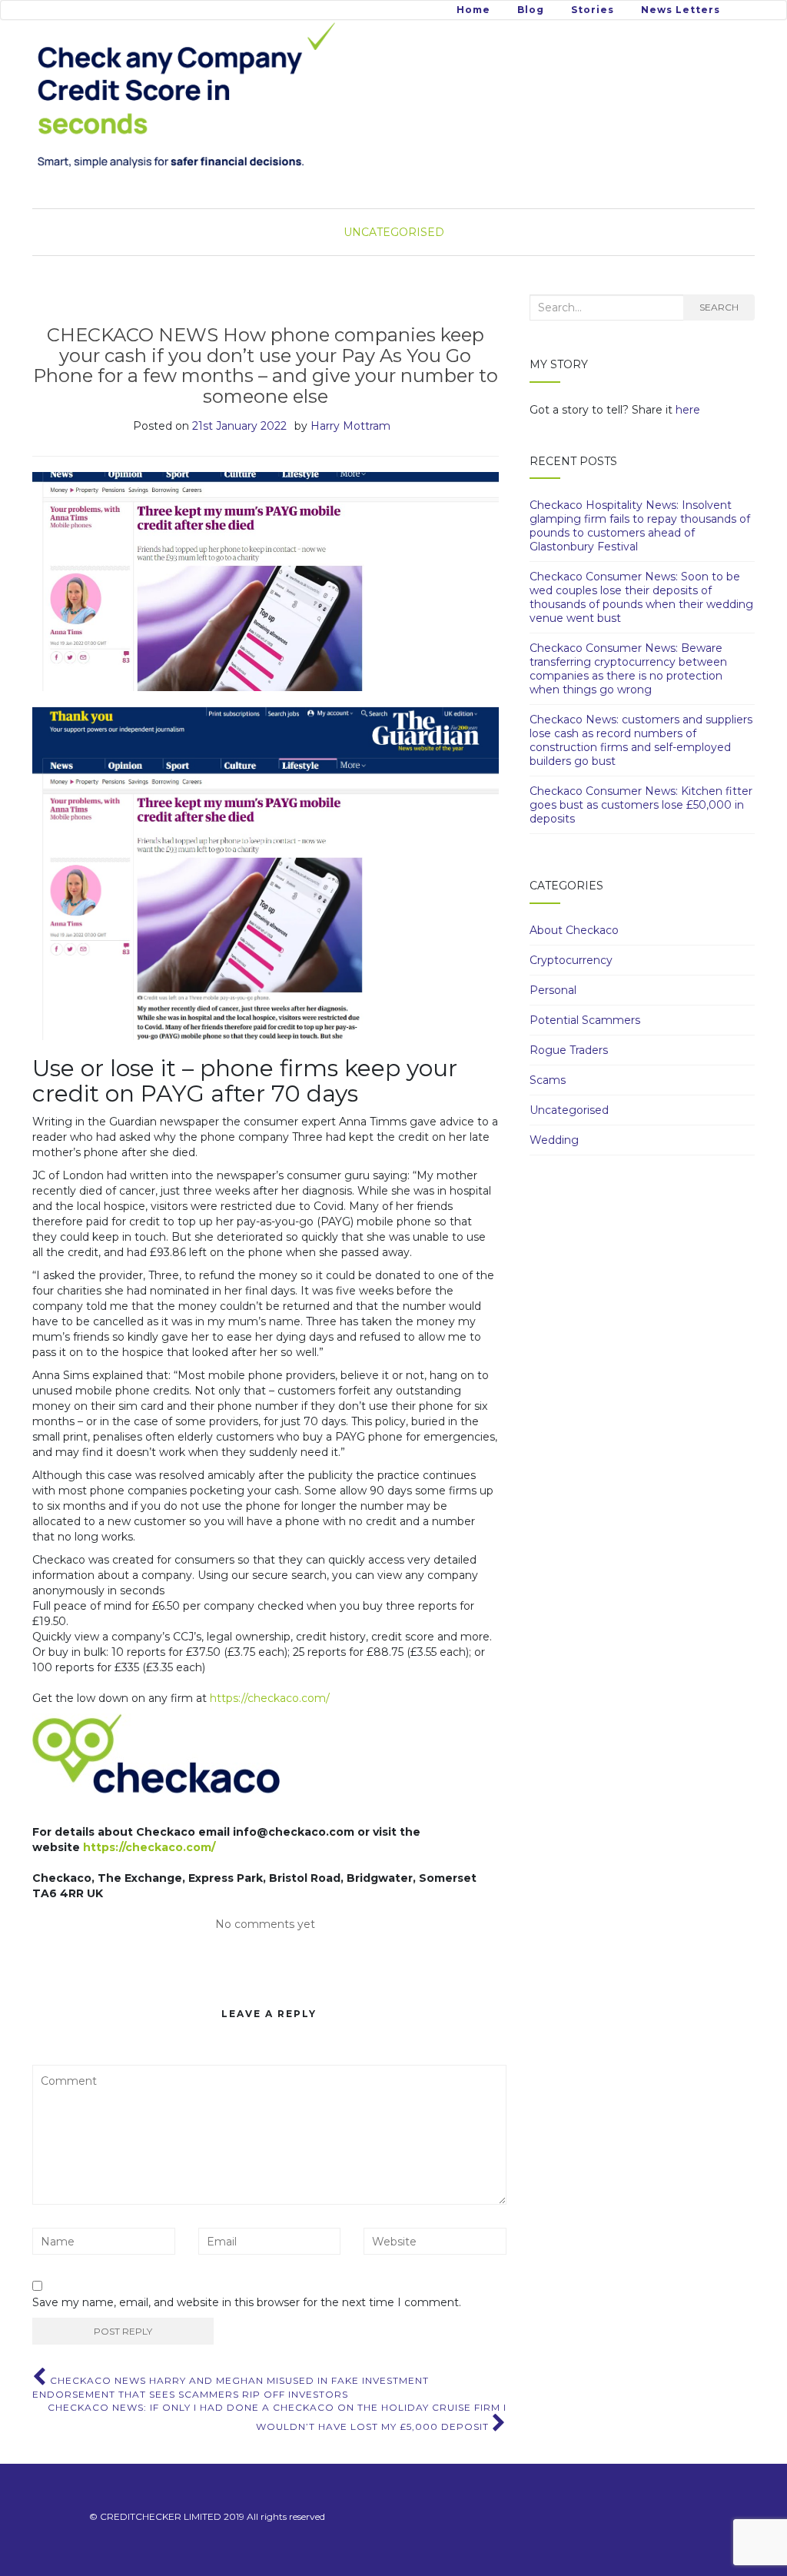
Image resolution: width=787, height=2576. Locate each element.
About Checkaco (574, 930)
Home (473, 10)
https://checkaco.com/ (270, 1698)
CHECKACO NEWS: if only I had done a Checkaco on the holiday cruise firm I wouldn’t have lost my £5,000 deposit (277, 2417)
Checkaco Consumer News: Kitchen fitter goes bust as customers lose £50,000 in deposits (641, 805)
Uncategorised (394, 232)
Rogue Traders (569, 1050)
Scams (548, 1080)
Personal (553, 990)
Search (719, 307)
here (688, 410)
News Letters (681, 10)
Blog (531, 10)
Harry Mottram (350, 426)
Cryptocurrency (571, 960)
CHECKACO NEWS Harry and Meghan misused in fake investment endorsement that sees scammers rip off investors (231, 2387)
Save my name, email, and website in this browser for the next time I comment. (247, 2302)
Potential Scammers (585, 1020)
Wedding (554, 1140)
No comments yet (265, 1924)
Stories (593, 10)
